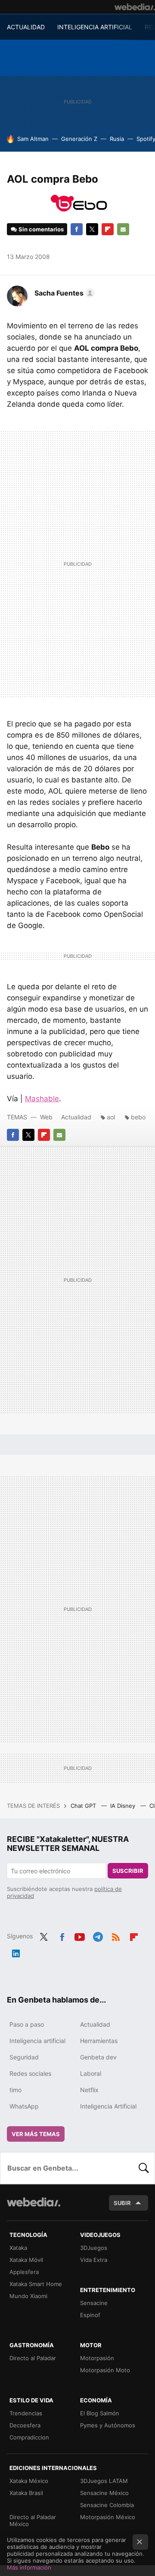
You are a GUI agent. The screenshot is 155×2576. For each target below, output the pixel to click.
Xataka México (29, 2481)
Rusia (117, 139)
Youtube (80, 1935)
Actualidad (76, 1117)
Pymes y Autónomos (108, 2425)
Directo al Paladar (33, 2358)
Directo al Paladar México (33, 2520)
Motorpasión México (108, 2517)
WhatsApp (24, 2106)
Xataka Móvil (26, 2260)
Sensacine (94, 2303)
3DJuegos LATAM (104, 2481)
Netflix (89, 2090)
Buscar (144, 2168)
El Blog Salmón (100, 2413)
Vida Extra (94, 2260)
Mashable (42, 1099)
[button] (63, 293)
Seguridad (24, 2057)
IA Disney (124, 1806)
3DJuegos (94, 2248)
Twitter (92, 229)
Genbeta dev (98, 2057)
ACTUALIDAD (26, 27)
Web (46, 1117)
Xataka (18, 2248)
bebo (138, 1117)
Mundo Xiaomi (28, 2296)
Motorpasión (97, 2358)
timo (15, 2090)
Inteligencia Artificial (108, 2106)
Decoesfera (25, 2425)
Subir (122, 2203)
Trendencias (26, 2413)
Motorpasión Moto (105, 2370)
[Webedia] (135, 7)
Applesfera (24, 2272)
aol (111, 1117)
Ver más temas (36, 2134)
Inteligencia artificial (37, 2041)
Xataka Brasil (26, 2493)
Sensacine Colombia (107, 2505)
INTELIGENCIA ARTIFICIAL (95, 27)
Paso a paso (27, 2024)
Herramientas (99, 2041)
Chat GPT (84, 1806)
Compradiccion (29, 2437)
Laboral (91, 2073)
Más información (29, 2567)
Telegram (98, 1935)
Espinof (90, 2315)
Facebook (77, 229)
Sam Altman (33, 139)
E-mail (123, 229)
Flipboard (108, 229)
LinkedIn (16, 1952)
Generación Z (79, 139)
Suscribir (128, 1871)
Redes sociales (30, 2073)
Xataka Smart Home (36, 2284)
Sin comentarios (41, 229)
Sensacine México (104, 2493)
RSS (116, 1935)
